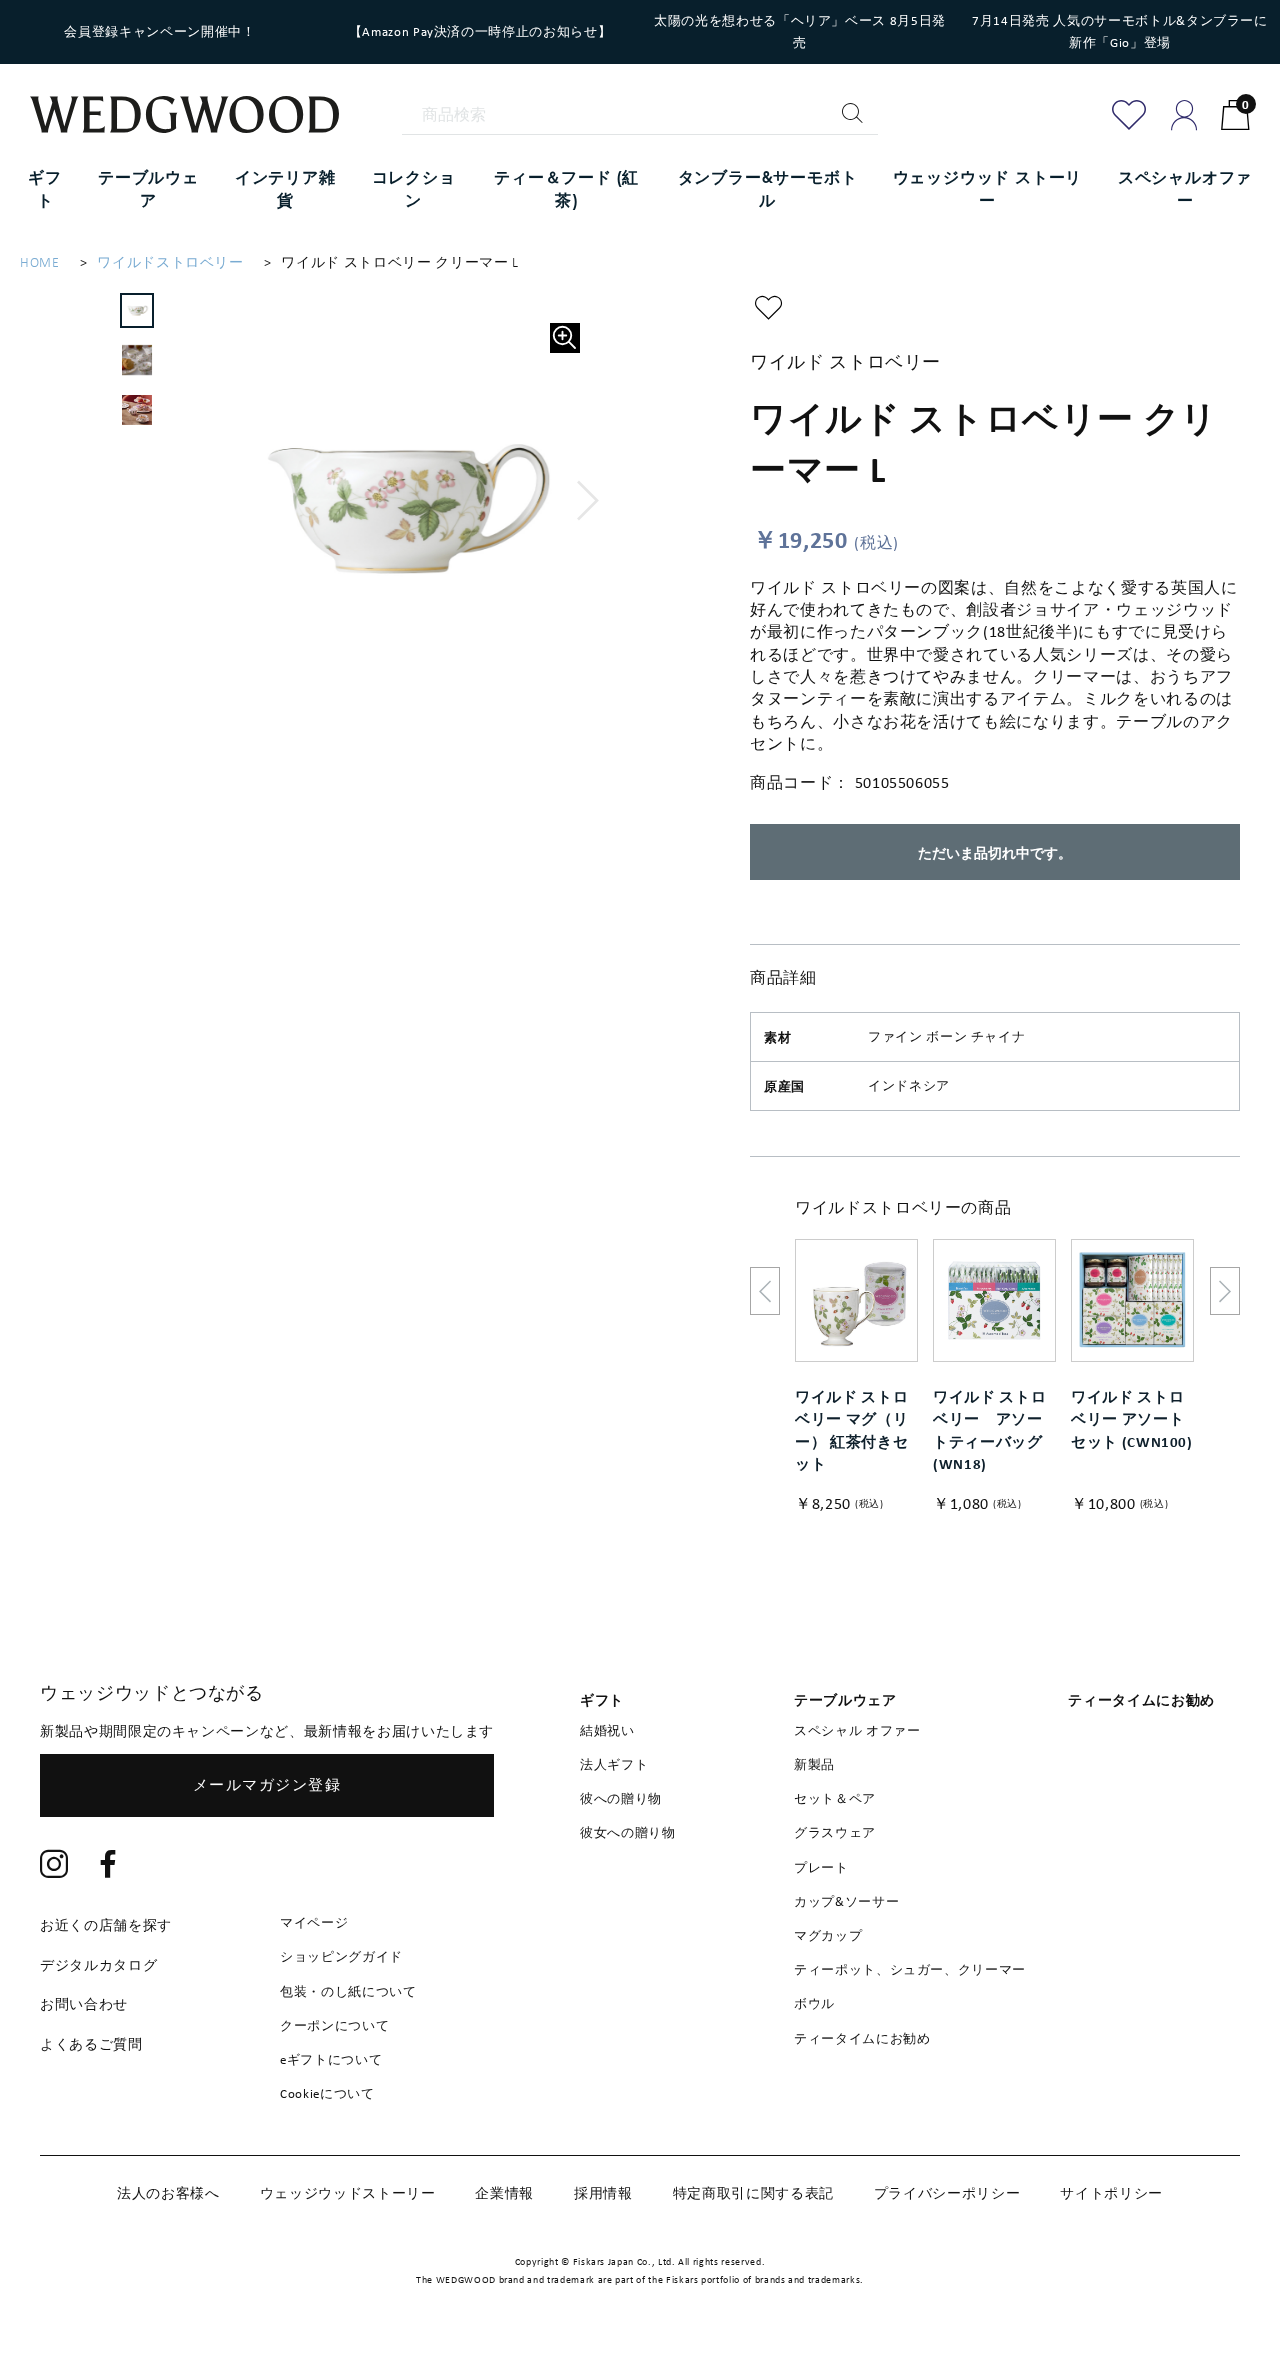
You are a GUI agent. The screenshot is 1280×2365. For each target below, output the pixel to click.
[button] (588, 501)
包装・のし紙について (348, 1991)
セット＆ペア (835, 1798)
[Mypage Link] (1184, 115)
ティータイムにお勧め (862, 2038)
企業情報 (504, 2193)
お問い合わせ (84, 2004)
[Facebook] (109, 1866)
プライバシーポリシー (947, 2193)
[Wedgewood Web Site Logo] (197, 117)
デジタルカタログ (98, 1965)
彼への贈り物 (621, 1798)
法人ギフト (614, 1764)
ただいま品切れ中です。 (995, 852)
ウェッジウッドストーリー (348, 2193)
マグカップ (828, 1935)
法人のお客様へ (168, 2193)
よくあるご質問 (91, 2044)
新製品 (814, 1764)
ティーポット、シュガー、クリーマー (910, 1969)
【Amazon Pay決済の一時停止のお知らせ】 (480, 31)
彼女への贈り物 (628, 1832)
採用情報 (603, 2193)
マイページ (314, 1922)
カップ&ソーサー (846, 1901)
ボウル (814, 2003)
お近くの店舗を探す (106, 1925)
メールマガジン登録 (267, 1785)
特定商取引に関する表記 (753, 2193)
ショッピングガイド (341, 1956)
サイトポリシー (1111, 2193)
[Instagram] (54, 1866)
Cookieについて (327, 2093)
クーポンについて (334, 2025)
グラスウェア (835, 1832)
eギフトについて (331, 2059)
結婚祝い (607, 1730)
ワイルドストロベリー (170, 262)
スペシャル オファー (857, 1730)
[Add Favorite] (1129, 115)
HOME (40, 262)
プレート (821, 1867)
